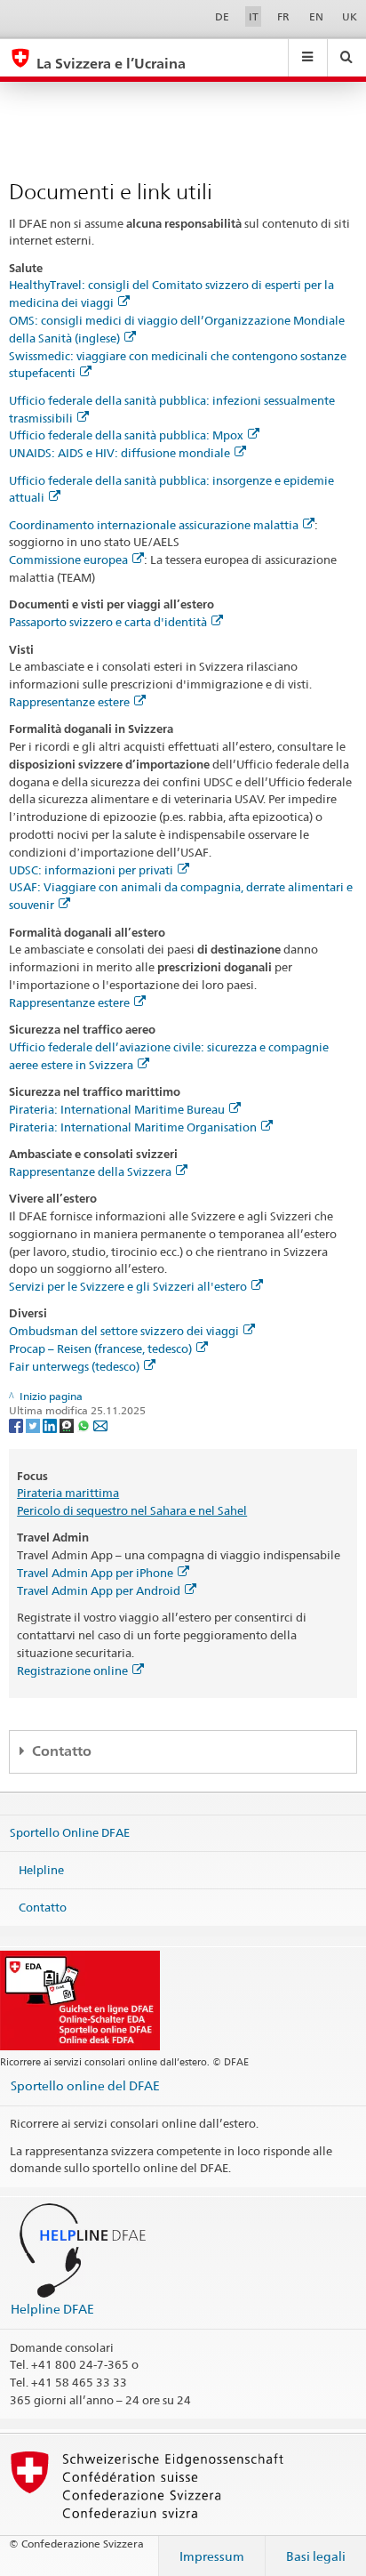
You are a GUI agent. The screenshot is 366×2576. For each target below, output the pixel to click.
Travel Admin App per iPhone (95, 1573)
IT (254, 16)
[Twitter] (34, 1425)
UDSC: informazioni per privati (91, 870)
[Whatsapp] (85, 1425)
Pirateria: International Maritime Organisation (133, 1127)
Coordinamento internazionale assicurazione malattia (154, 525)
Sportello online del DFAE (85, 2085)
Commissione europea (68, 559)
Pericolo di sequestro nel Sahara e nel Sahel (132, 1510)
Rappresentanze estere (69, 702)
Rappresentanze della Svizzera (90, 1171)
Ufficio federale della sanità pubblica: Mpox (126, 435)
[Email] (100, 1425)
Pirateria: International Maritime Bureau (117, 1109)
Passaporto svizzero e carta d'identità (108, 622)
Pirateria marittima (68, 1493)
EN (316, 16)
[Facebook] (17, 1425)
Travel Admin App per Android (99, 1590)
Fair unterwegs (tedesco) (74, 1366)
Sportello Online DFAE (70, 1832)
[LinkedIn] (51, 1425)
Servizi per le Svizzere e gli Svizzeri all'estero (128, 1286)
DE (222, 16)
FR (283, 16)
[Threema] (68, 1425)
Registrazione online (72, 1670)
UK (350, 16)
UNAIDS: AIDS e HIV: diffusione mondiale (119, 453)
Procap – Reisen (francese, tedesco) (100, 1348)
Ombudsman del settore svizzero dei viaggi (124, 1331)
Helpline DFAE (52, 2309)
